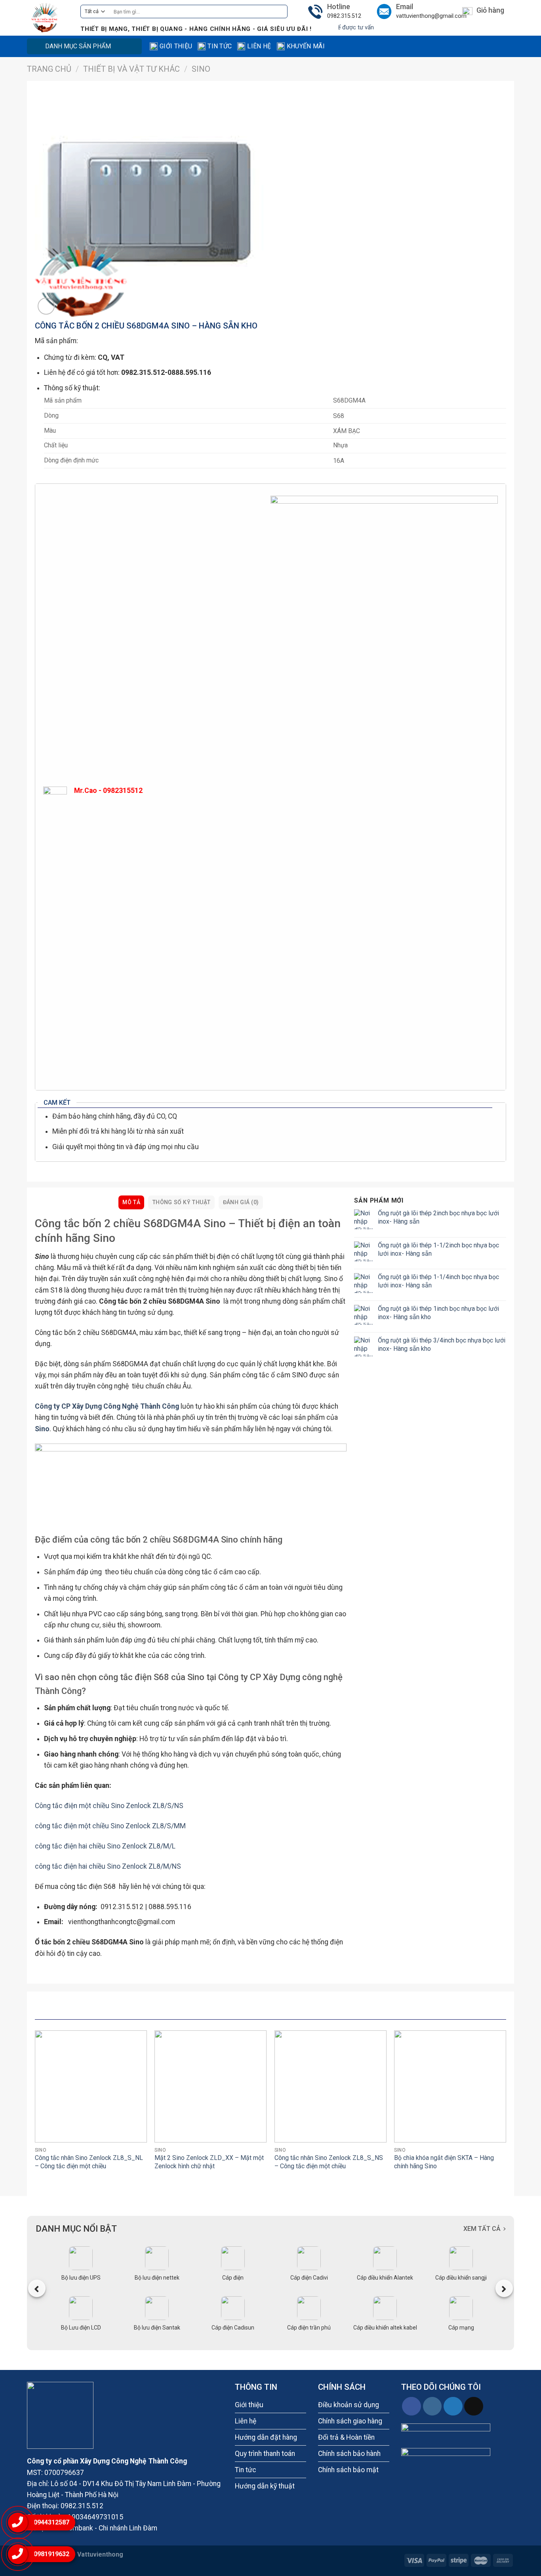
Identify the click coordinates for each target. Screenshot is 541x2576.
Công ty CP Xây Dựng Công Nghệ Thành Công (107, 1406)
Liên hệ (259, 46)
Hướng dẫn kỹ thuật (265, 2486)
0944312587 (51, 2522)
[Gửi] (279, 12)
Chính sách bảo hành (349, 2454)
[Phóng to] (46, 306)
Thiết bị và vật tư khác (131, 69)
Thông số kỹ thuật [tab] (182, 1202)
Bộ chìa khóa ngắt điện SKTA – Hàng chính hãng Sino (444, 2162)
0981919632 (51, 2554)
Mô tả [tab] (131, 1202)
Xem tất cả (482, 2229)
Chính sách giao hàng (350, 2421)
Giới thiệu (176, 46)
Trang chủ (49, 69)
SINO (201, 69)
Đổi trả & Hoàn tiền (346, 2437)
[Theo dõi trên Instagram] (432, 2406)
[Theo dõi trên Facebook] (411, 2406)
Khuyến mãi (306, 46)
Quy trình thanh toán (265, 2454)
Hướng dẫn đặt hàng (266, 2437)
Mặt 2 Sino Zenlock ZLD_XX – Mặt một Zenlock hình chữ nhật (209, 2162)
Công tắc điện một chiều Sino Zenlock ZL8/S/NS (109, 1806)
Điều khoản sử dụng (349, 2405)
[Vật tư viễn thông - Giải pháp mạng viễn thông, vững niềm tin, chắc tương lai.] (48, 18)
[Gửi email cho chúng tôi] (474, 2406)
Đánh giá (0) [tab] (241, 1202)
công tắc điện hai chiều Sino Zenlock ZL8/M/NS (108, 1866)
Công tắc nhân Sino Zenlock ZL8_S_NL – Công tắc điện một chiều (89, 2162)
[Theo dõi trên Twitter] (453, 2406)
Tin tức (220, 46)
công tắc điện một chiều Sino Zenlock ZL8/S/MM (110, 1826)
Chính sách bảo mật (348, 2470)
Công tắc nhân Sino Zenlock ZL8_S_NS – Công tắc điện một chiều (329, 2162)
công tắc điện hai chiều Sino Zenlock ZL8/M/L (105, 1846)
